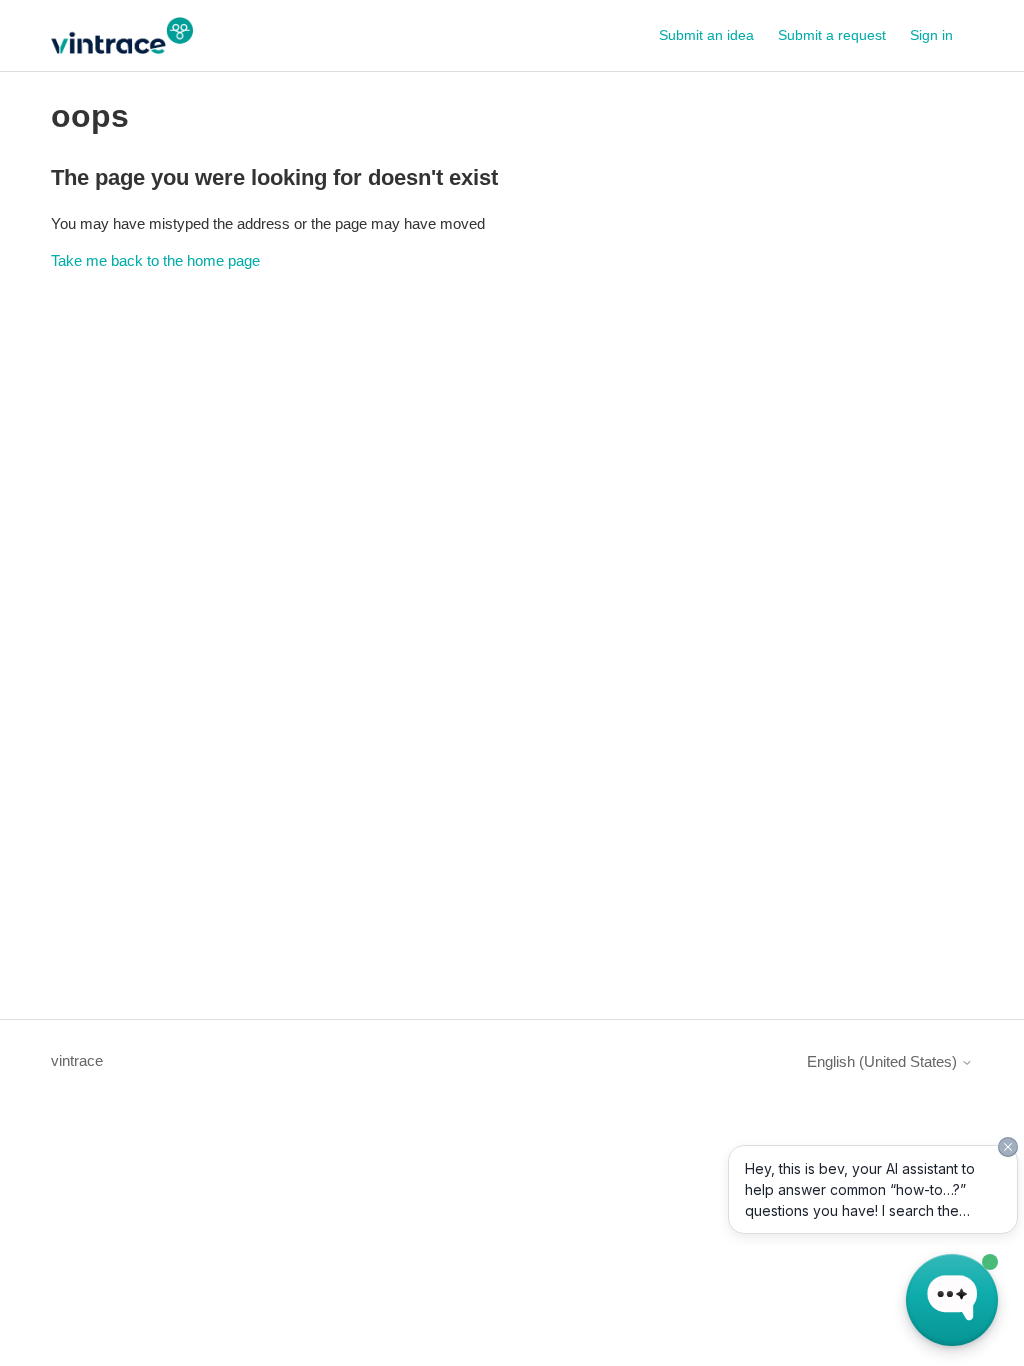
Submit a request (832, 35)
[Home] (121, 35)
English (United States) (884, 1061)
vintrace (77, 1060)
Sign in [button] (931, 35)
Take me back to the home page (155, 260)
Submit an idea (706, 35)
